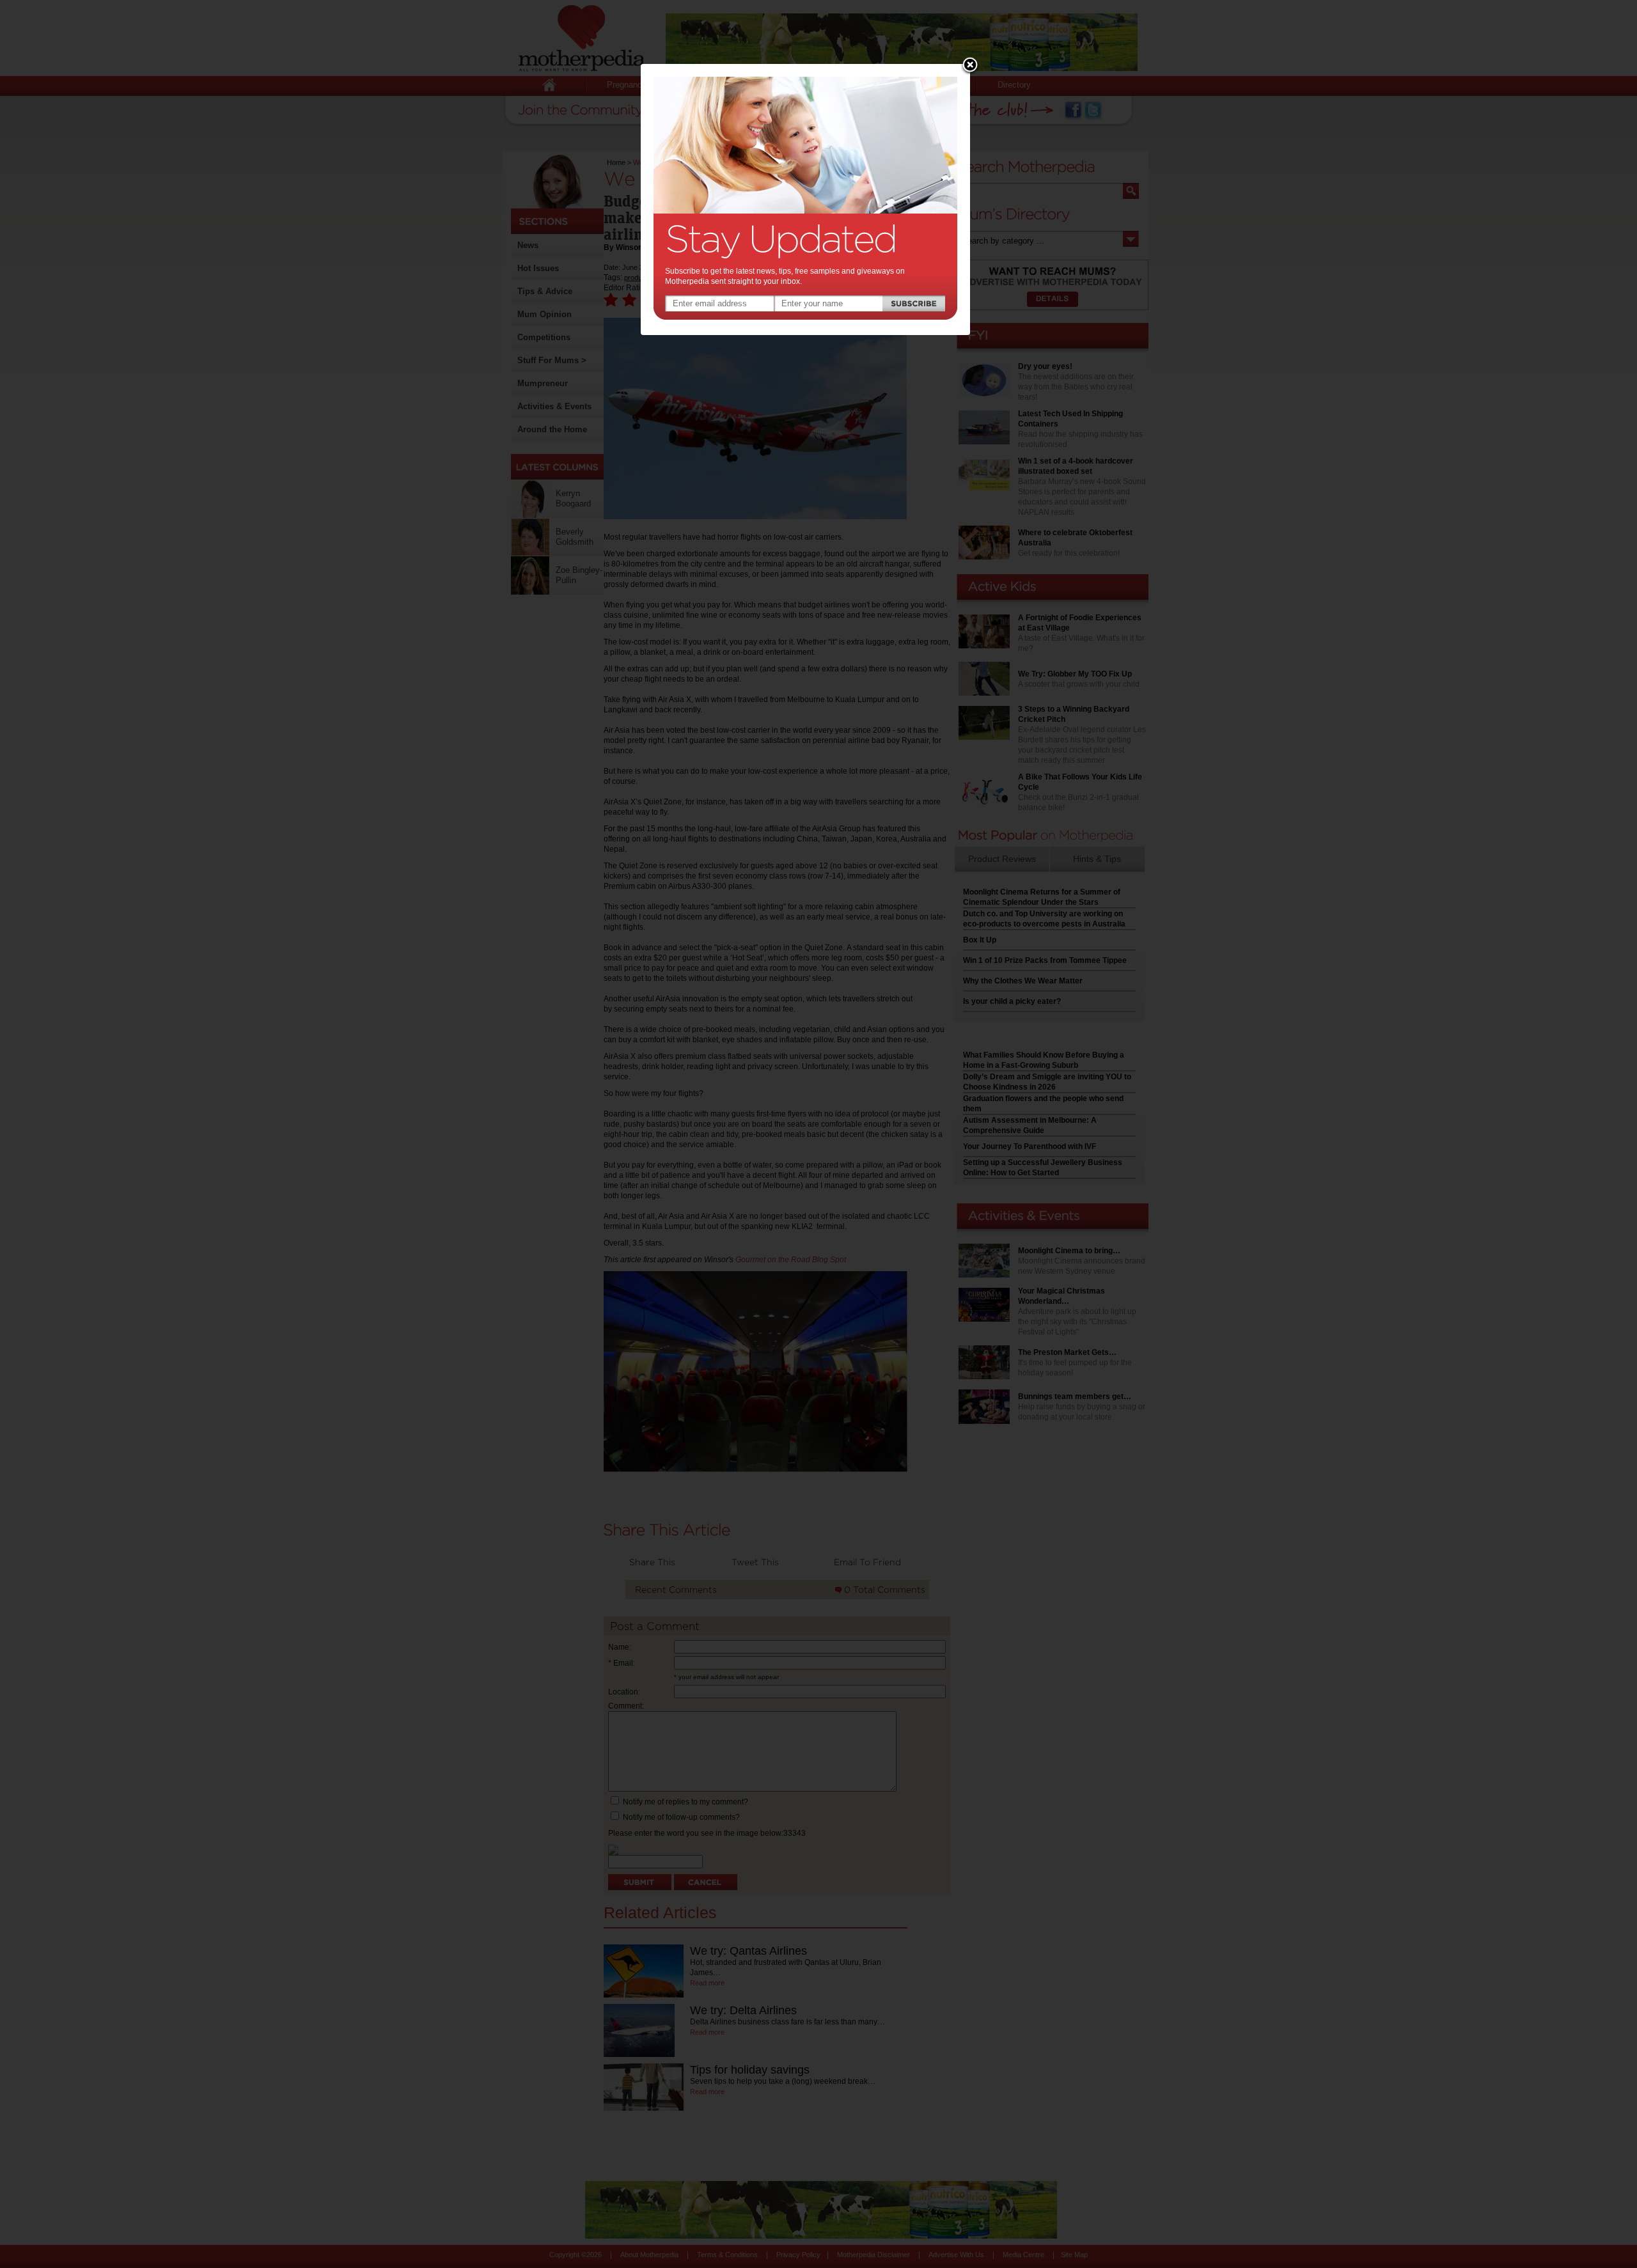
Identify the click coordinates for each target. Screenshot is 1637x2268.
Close (970, 66)
